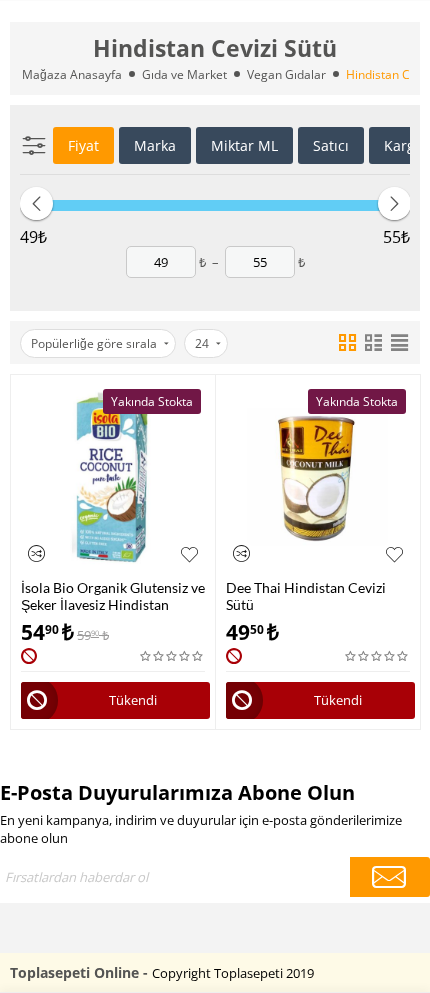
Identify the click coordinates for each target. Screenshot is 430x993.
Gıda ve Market (184, 74)
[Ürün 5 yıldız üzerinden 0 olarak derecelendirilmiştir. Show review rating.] (172, 656)
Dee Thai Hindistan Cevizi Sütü (306, 596)
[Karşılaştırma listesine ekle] (36, 553)
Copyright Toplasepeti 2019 (233, 973)
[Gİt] (390, 877)
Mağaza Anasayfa (72, 74)
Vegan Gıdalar (286, 74)
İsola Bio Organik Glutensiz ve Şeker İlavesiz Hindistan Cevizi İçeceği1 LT (113, 596)
